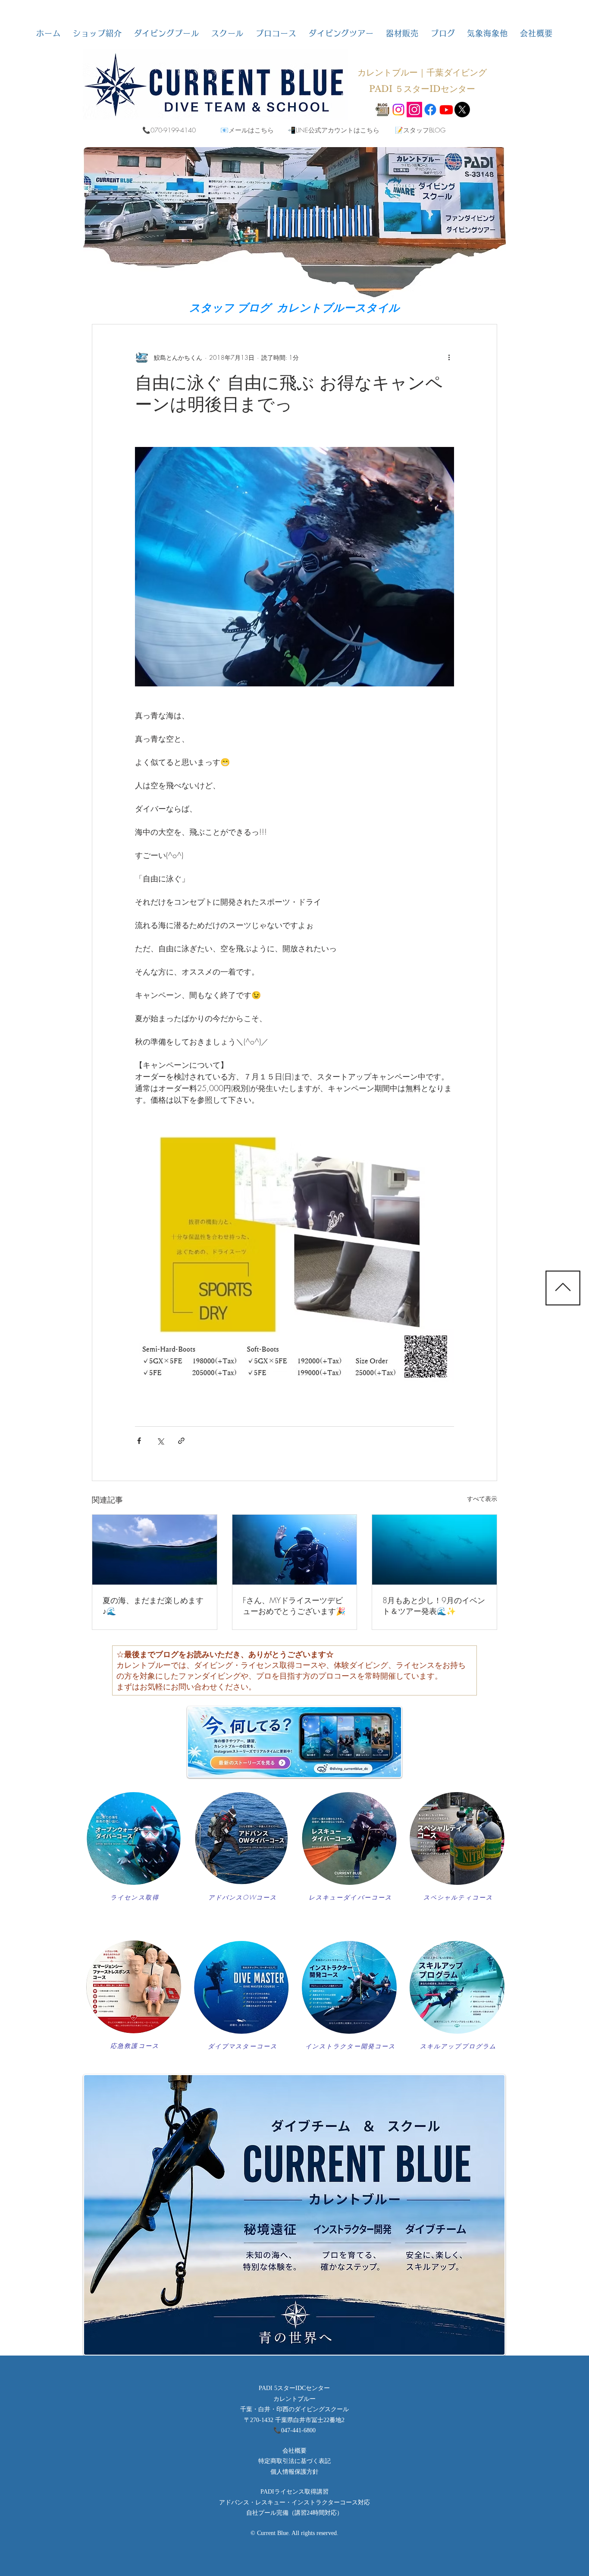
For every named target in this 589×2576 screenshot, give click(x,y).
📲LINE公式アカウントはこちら (334, 130)
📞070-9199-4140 (169, 130)
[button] (97, 33)
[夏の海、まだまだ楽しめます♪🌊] (155, 1550)
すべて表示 (482, 1499)
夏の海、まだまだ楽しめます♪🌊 (153, 1606)
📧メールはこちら (247, 130)
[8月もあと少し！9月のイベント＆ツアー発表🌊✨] (434, 1550)
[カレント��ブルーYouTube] (446, 110)
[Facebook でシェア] (139, 1441)
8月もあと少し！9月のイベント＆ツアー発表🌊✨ (434, 1606)
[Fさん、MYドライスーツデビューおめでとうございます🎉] (295, 1550)
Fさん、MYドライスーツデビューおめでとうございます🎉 (294, 1606)
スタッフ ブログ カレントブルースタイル (294, 308)
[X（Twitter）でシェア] (160, 1441)
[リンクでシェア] (181, 1441)
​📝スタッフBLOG (420, 130)
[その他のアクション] (449, 357)
